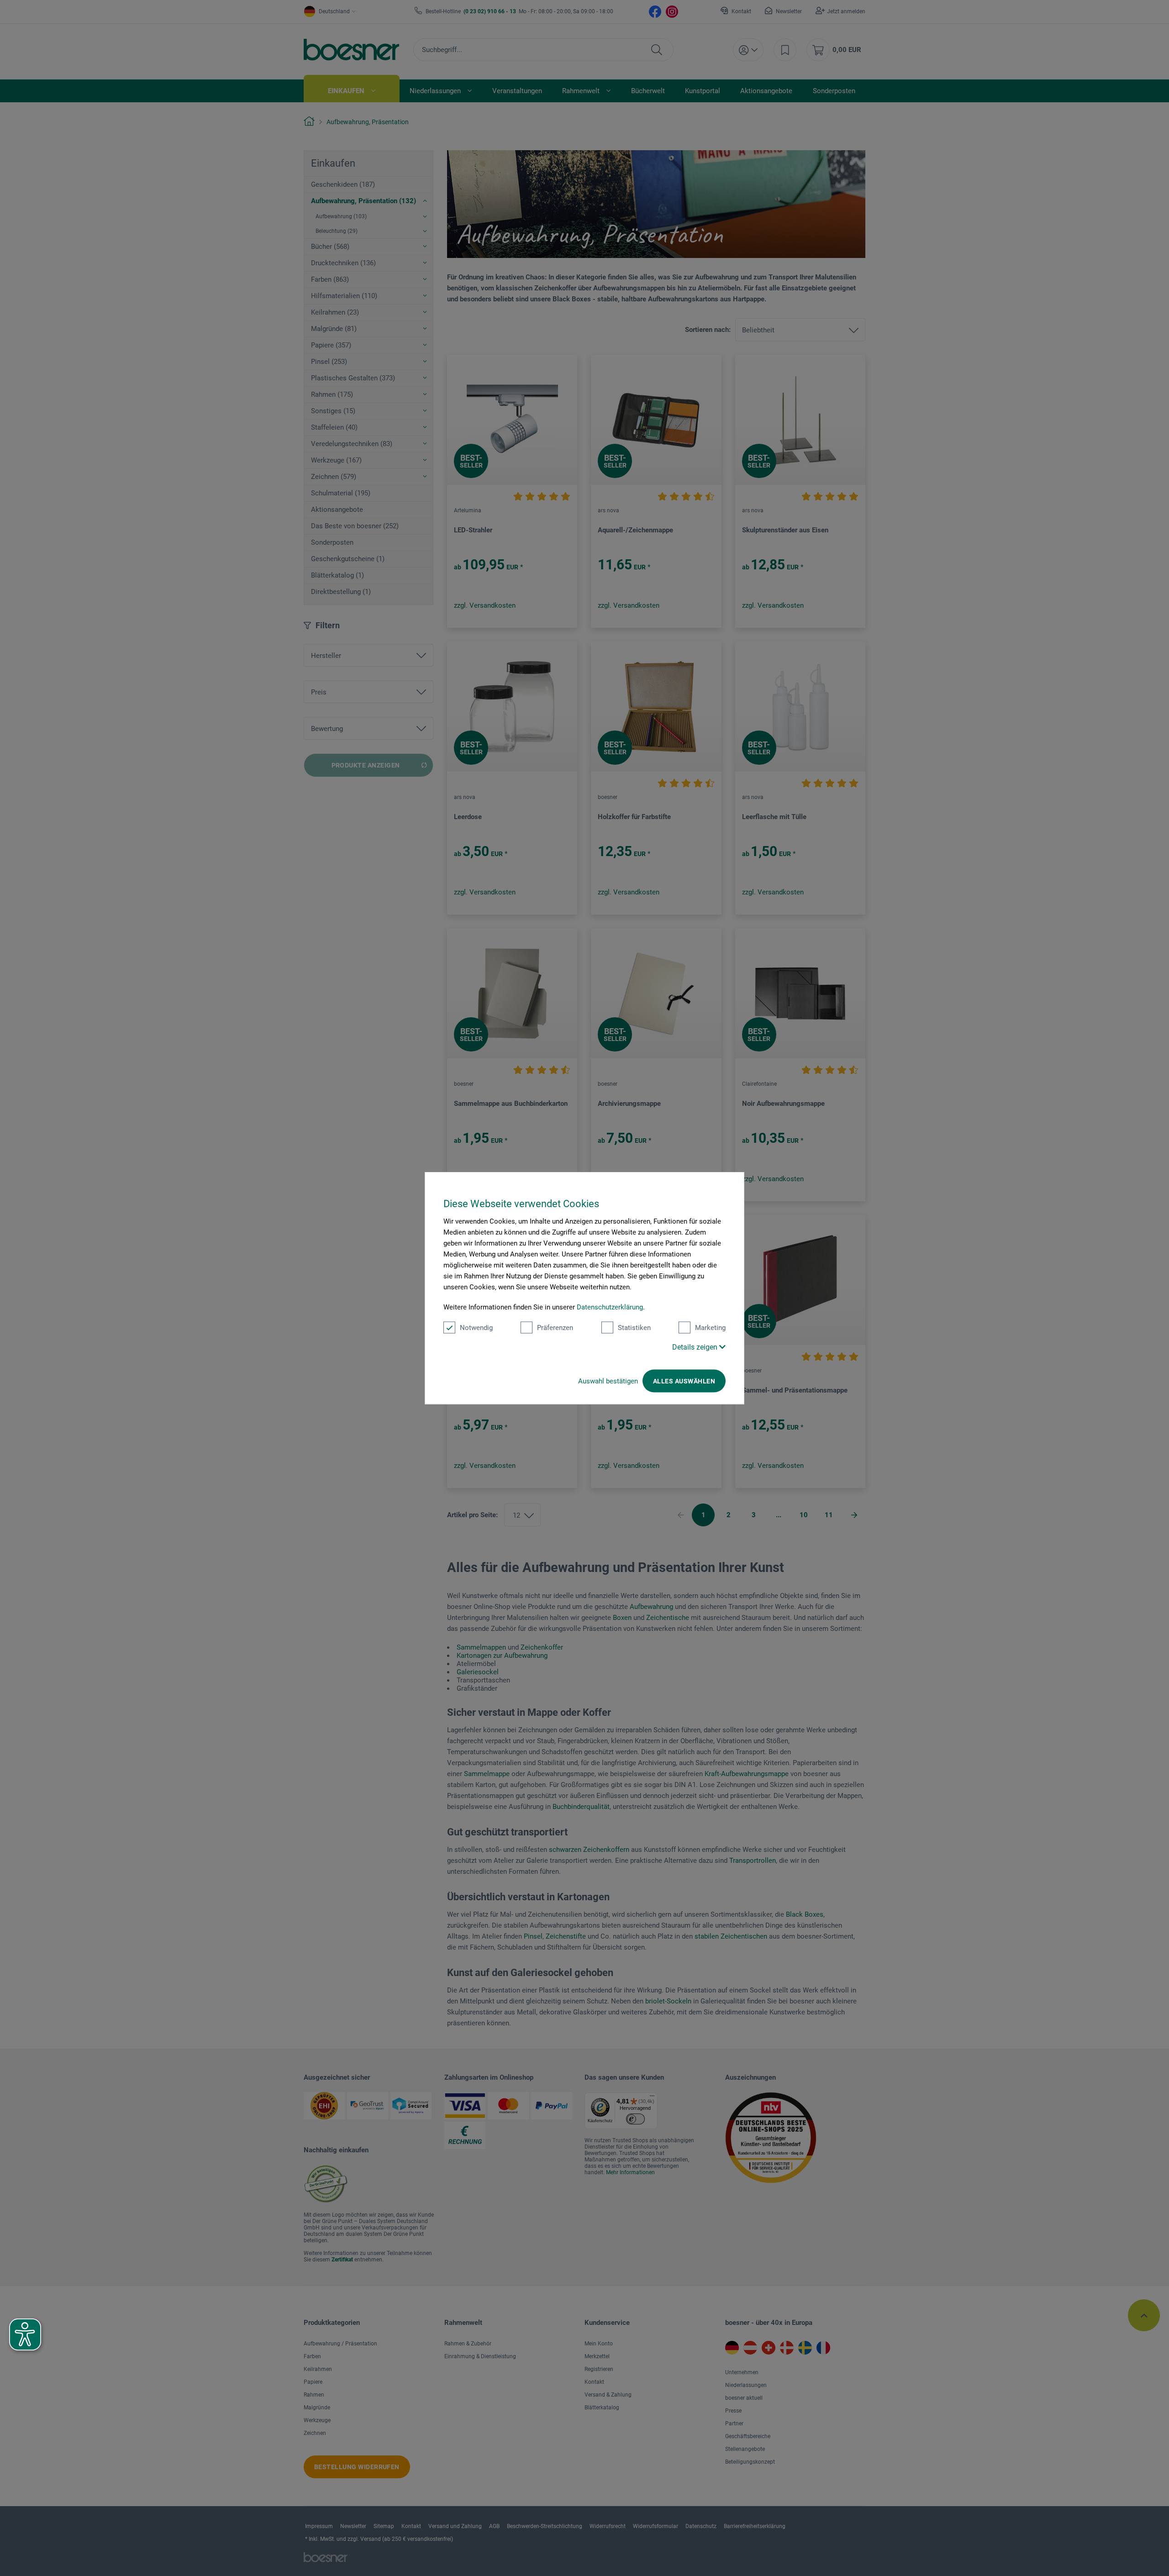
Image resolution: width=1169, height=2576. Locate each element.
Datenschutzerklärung (610, 1307)
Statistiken (634, 1328)
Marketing (710, 1328)
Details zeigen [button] (696, 1347)
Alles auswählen (684, 1381)
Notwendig (476, 1328)
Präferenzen (555, 1328)
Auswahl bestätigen (608, 1381)
